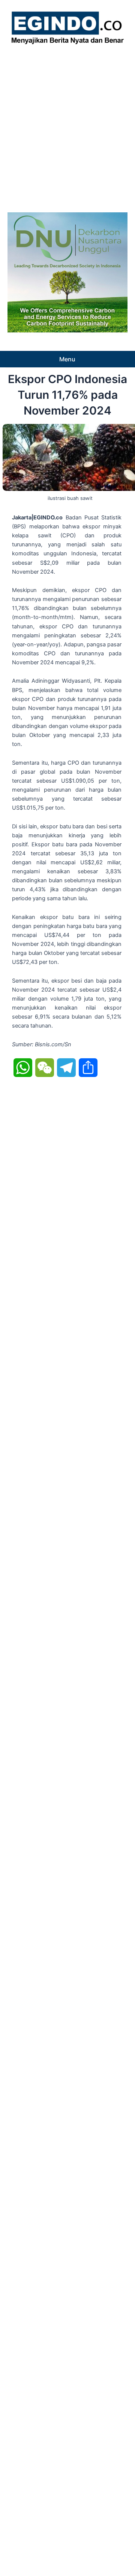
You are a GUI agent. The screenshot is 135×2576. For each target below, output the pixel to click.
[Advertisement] (67, 126)
